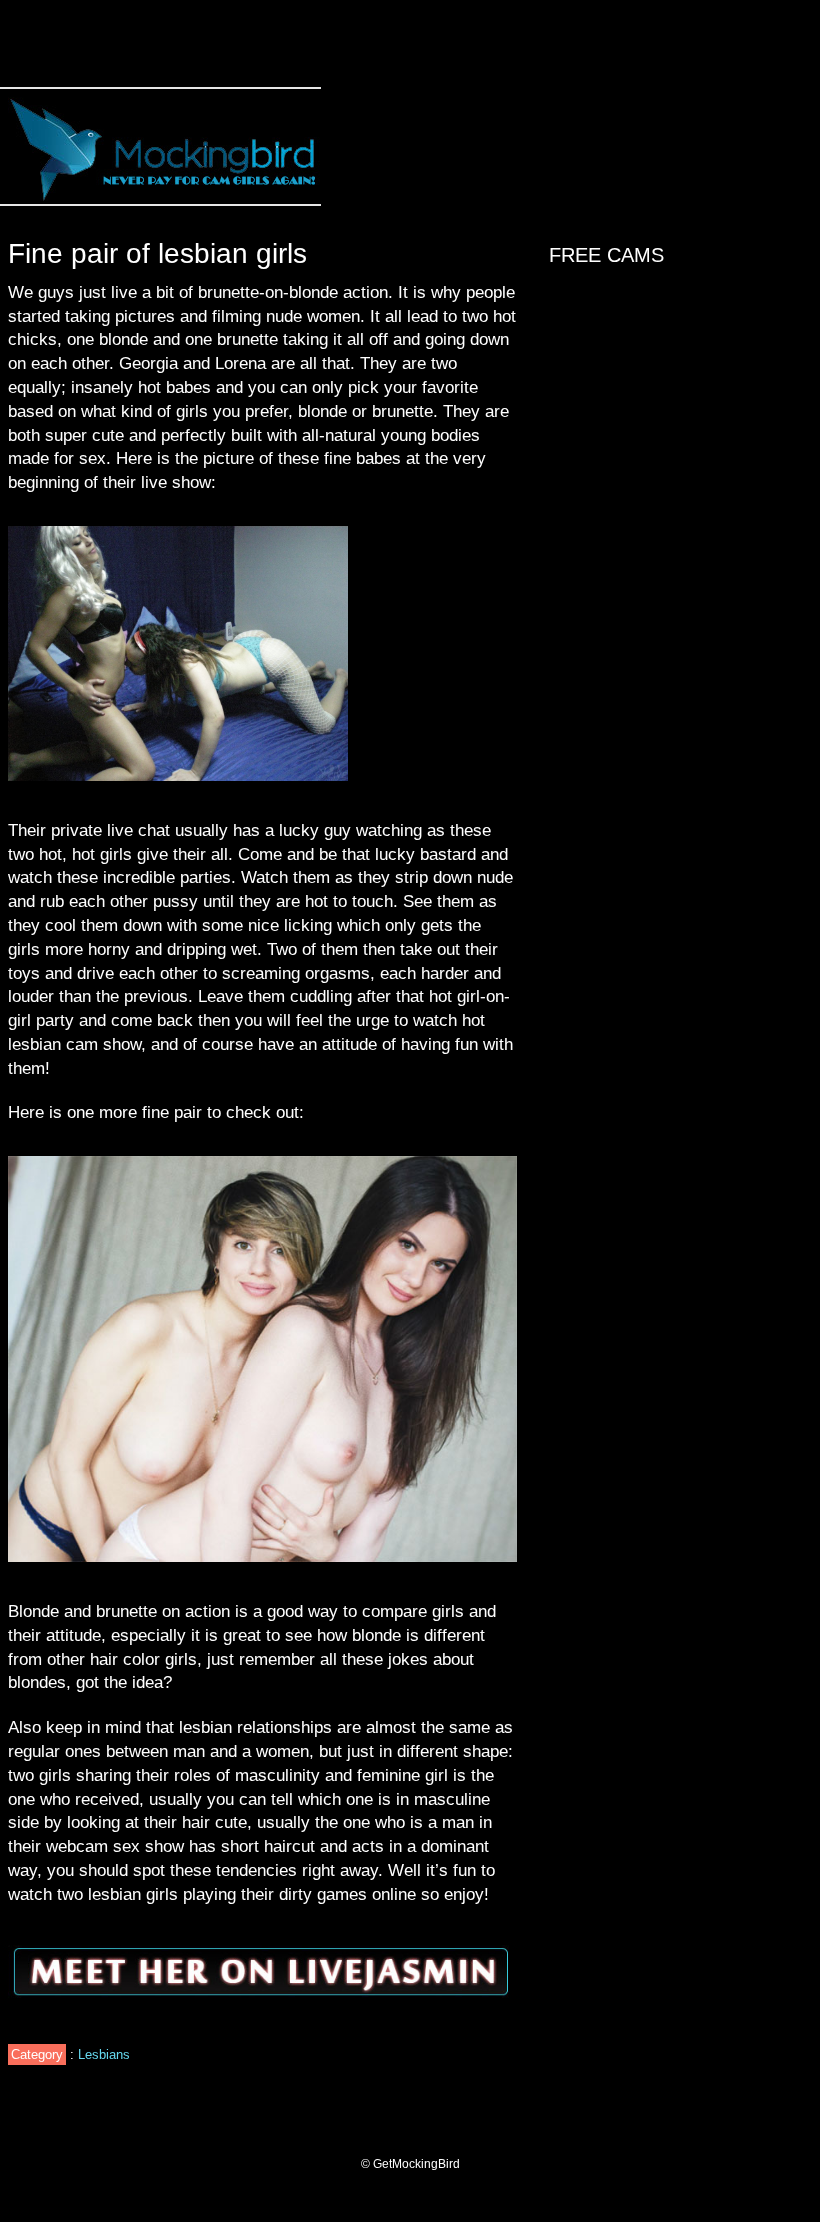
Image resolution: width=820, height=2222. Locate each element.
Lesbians (104, 2054)
